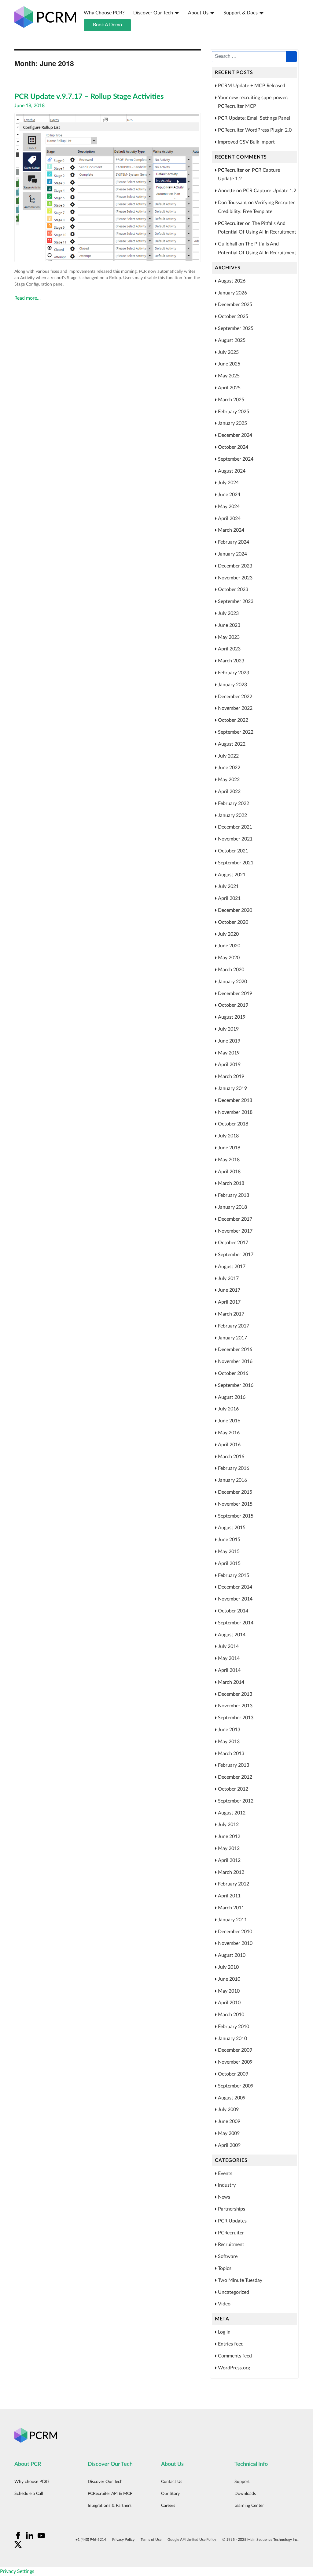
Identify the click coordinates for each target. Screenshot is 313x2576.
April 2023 (229, 649)
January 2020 (232, 982)
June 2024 (229, 495)
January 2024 (232, 554)
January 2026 (232, 293)
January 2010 (232, 2039)
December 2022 (235, 697)
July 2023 (228, 613)
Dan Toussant (232, 203)
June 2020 (229, 946)
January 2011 (232, 1920)
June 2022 (229, 768)
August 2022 (232, 744)
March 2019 (231, 1076)
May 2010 (229, 1991)
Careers (168, 2506)
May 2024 (229, 507)
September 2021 (236, 863)
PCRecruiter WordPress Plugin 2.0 (255, 130)
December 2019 (235, 994)
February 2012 (234, 1884)
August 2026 (232, 281)
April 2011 (229, 1896)
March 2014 (231, 1682)
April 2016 (229, 1445)
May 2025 (229, 376)
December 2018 (235, 1100)
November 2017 (235, 1231)
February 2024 (234, 542)
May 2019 (229, 1053)
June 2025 (229, 364)
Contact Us (172, 2482)
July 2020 (228, 934)
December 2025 (235, 305)
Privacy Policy (123, 2540)
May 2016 (229, 1433)
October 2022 (233, 720)
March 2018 (231, 1183)
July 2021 (228, 886)
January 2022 (232, 815)
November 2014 (235, 1599)
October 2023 (233, 590)
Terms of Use (151, 2540)
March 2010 (231, 2015)
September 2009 (236, 2086)
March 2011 (231, 1908)
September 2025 (236, 328)
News (224, 2197)
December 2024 (235, 435)
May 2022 (229, 780)
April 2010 (229, 2003)
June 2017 (229, 1290)
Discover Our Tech (153, 13)
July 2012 (228, 1825)
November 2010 (235, 1943)
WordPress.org (234, 2368)
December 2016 (235, 1350)
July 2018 (228, 1136)
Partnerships (232, 2209)
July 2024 (228, 483)
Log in (224, 2332)
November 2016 (235, 1361)
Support (242, 2482)
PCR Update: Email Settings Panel (254, 118)
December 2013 (235, 1694)
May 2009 (229, 2133)
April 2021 (229, 898)
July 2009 (228, 2110)
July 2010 (228, 1967)
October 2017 (233, 1243)
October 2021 (233, 851)
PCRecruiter (231, 2233)
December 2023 (235, 566)
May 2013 (229, 1742)
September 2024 (236, 459)
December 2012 (235, 1777)
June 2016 (229, 1421)
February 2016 (234, 1468)
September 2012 (236, 1801)
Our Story (170, 2494)
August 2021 (232, 875)
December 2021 (235, 827)
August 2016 (232, 1397)
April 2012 (229, 1860)
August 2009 (232, 2098)
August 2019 (232, 1017)
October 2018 (233, 1124)
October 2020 (233, 922)
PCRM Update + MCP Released (252, 86)
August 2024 (232, 471)
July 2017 (228, 1279)
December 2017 (235, 1219)
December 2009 (235, 2050)
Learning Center (249, 2506)
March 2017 (231, 1314)
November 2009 (235, 2062)
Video (224, 2304)
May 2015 (229, 1552)
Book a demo (107, 25)
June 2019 (229, 1041)
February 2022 (234, 803)
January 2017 (232, 1338)
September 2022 (236, 732)
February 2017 (234, 1326)
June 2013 (229, 1730)
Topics (225, 2268)
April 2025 (229, 388)
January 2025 (232, 423)
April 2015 (229, 1563)
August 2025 (232, 340)
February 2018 (234, 1195)
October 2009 (233, 2074)
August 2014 (232, 1635)
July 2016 (228, 1409)
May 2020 (229, 958)
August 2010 (232, 1955)
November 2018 (235, 1112)
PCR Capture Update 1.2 (270, 191)
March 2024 (231, 530)
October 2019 (233, 1005)
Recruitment (231, 2245)
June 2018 (229, 1148)
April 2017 (229, 1302)
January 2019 (232, 1088)
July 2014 (228, 1646)
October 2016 (233, 1373)
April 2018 (229, 1172)
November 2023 (235, 578)
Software (228, 2256)
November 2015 (235, 1504)
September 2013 (236, 1718)
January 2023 (232, 685)
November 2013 (235, 1706)
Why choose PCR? (104, 13)
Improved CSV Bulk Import (246, 142)
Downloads (245, 2494)
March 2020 (231, 970)
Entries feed (231, 2344)
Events (225, 2173)
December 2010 (235, 1932)
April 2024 (229, 519)
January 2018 (232, 1207)
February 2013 (234, 1765)
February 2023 (234, 673)
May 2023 (229, 637)
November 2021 (235, 839)
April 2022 (229, 792)
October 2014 (233, 1611)
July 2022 (228, 756)
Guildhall (228, 244)
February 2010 (234, 2027)
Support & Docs (241, 13)
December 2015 (235, 1492)
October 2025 (233, 316)
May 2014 (229, 1658)
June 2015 (229, 1540)
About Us (198, 13)
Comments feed (235, 2356)
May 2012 (229, 1848)
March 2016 (231, 1457)
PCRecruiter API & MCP (110, 2494)
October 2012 (233, 1789)
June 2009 (229, 2121)
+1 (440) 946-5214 (91, 2540)
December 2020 (235, 910)
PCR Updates (232, 2221)
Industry (227, 2185)
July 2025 (228, 352)
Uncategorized (234, 2292)
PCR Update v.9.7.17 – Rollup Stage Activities (89, 97)
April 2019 (229, 1065)
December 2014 (235, 1587)
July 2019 (228, 1029)
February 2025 (234, 412)
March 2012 (231, 1872)
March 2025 (231, 400)
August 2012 (232, 1813)
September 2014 (236, 1623)
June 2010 (229, 1979)
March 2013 (231, 1754)
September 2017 (236, 1255)
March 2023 (231, 661)
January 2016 (232, 1480)
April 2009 (229, 2145)
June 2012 (229, 1837)
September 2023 (236, 601)
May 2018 (229, 1160)
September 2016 (236, 1385)
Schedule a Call (29, 2494)
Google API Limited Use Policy (192, 2540)
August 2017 (232, 1267)
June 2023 (229, 625)
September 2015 (236, 1516)
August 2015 (232, 1528)
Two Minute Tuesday (240, 2280)
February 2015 (234, 1575)
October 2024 (233, 447)
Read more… (28, 298)
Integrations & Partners (110, 2506)
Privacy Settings (17, 2571)
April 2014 (229, 1670)
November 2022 (235, 708)
